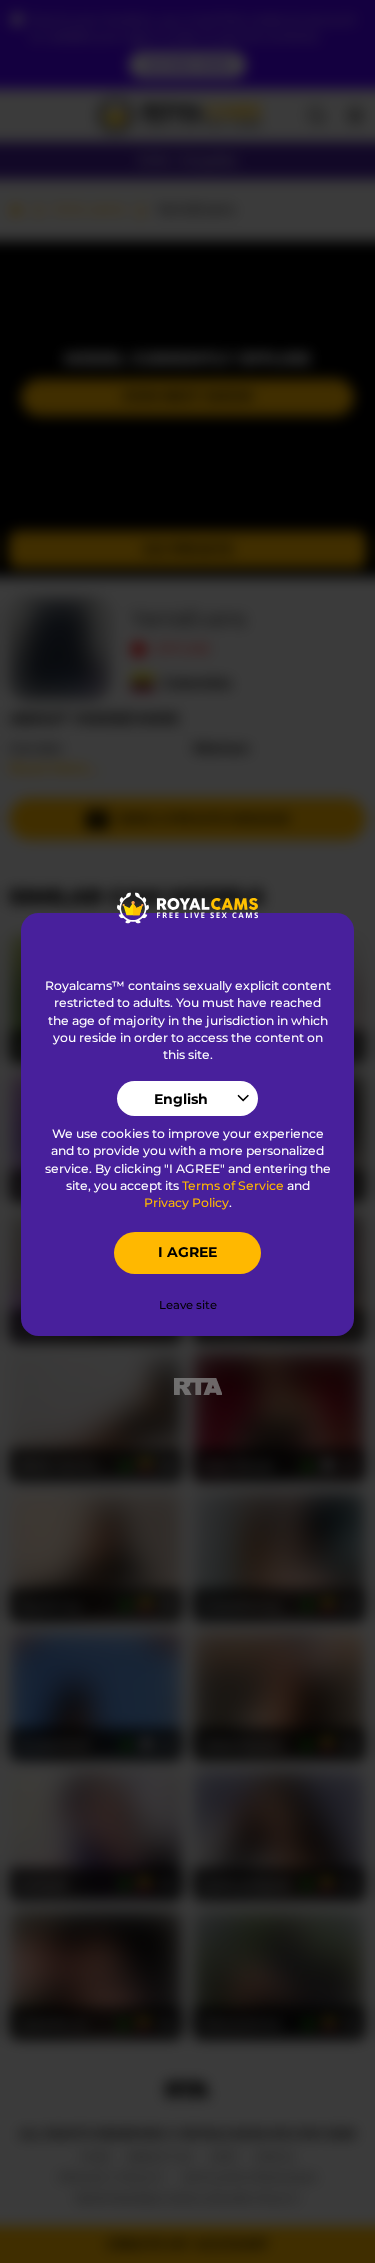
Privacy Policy (186, 1202)
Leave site (188, 1305)
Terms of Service (233, 1185)
